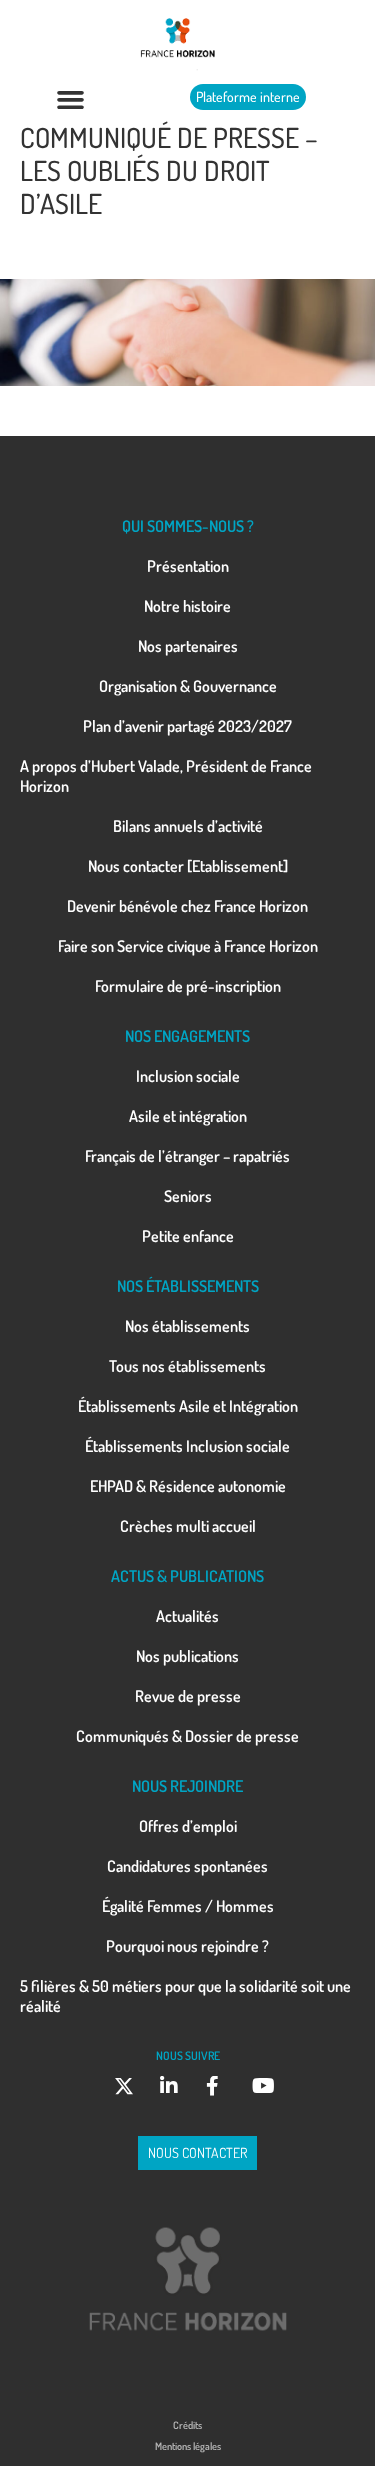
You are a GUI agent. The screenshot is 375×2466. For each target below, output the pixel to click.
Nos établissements (187, 1326)
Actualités (187, 1616)
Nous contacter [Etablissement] (188, 866)
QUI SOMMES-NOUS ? (188, 526)
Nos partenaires (188, 646)
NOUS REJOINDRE (187, 1786)
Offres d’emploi (188, 1826)
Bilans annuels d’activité (188, 826)
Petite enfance (188, 1236)
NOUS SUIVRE (188, 2055)
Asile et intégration (188, 1116)
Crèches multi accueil (188, 1526)
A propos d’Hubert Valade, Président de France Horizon (166, 776)
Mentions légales (188, 2445)
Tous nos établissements (187, 1366)
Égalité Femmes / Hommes (188, 1906)
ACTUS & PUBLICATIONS (187, 1576)
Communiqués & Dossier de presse (187, 1736)
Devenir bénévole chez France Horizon (187, 906)
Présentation (188, 566)
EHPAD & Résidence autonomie (188, 1486)
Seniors (188, 1196)
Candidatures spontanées (187, 1866)
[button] (71, 100)
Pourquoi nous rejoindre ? (187, 1946)
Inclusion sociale (188, 1076)
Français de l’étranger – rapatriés (187, 1156)
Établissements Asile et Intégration (188, 1406)
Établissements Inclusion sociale (187, 1446)
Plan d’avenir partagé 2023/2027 (187, 726)
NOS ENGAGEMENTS (187, 1036)
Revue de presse (188, 1696)
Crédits (187, 2424)
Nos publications (187, 1656)
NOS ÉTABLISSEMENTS (188, 1286)
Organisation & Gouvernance (188, 686)
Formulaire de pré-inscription (188, 986)
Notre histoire (187, 606)
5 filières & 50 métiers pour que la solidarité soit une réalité (185, 1996)
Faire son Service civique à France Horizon (188, 946)
